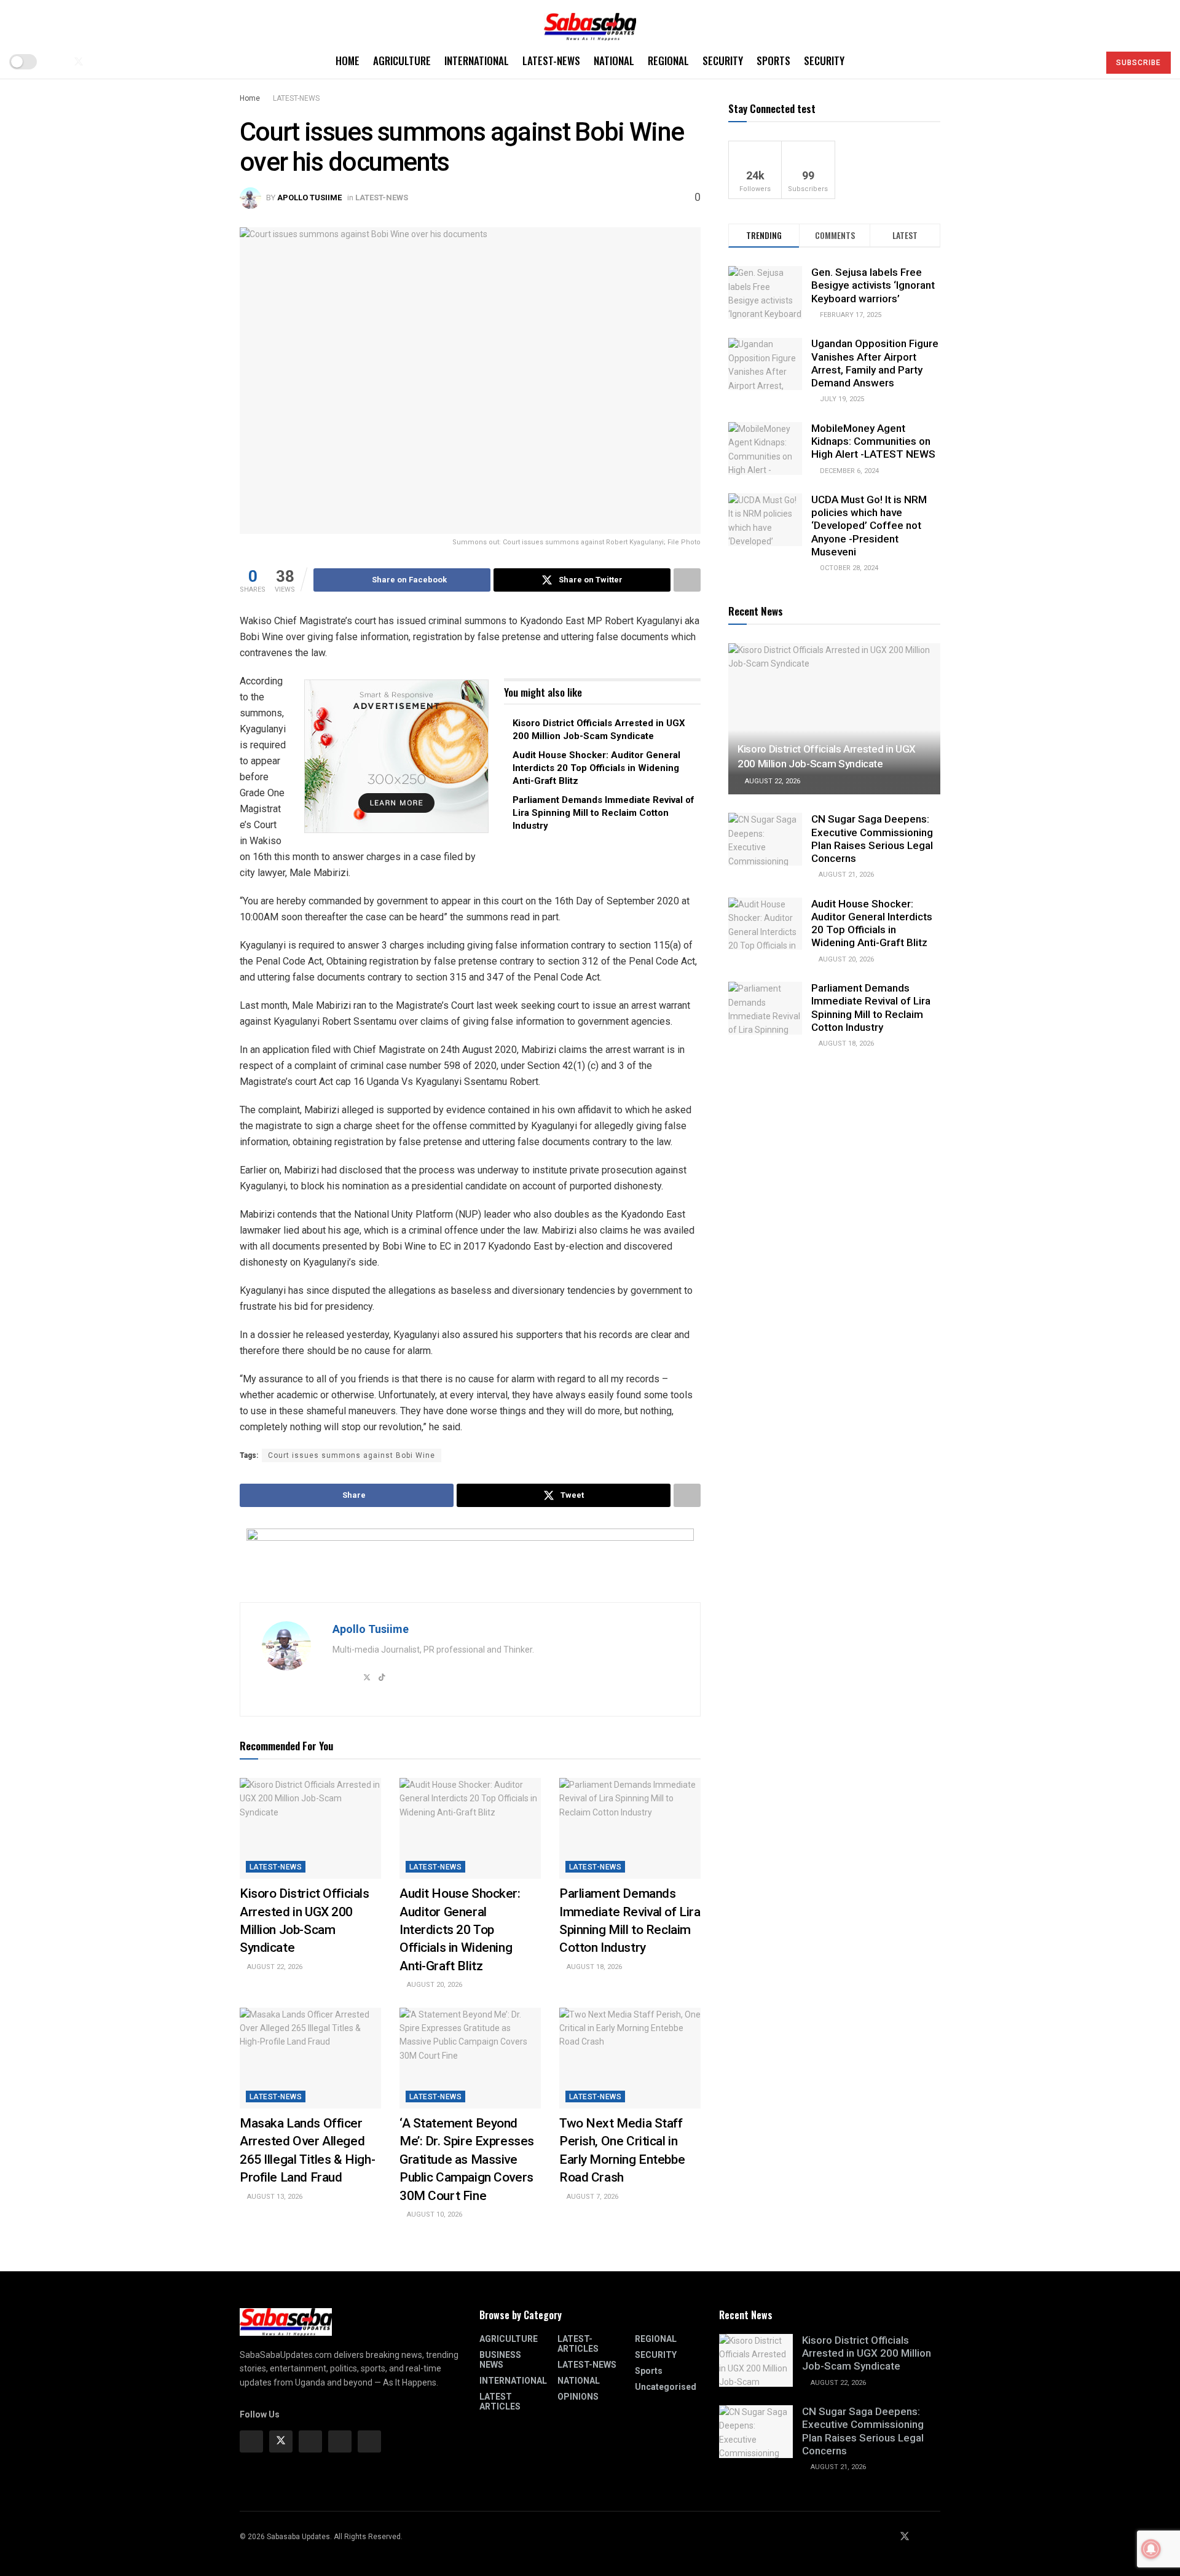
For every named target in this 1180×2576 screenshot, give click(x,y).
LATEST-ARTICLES (578, 2344)
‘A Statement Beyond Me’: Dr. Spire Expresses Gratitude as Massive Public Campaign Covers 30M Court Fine (467, 2159)
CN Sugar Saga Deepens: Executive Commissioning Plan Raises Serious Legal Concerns (872, 839)
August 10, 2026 (434, 2214)
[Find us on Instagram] (310, 2441)
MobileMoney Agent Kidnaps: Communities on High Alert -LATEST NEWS (873, 441)
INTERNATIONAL (477, 61)
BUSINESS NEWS (500, 2360)
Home (348, 61)
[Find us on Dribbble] (369, 2441)
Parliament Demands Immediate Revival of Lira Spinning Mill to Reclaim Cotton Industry (604, 813)
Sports (773, 61)
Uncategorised (666, 2387)
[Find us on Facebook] (58, 62)
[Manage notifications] (1151, 2549)
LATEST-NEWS (551, 61)
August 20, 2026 (434, 1985)
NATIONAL (614, 61)
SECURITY (723, 61)
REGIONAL (668, 61)
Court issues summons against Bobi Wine (352, 1455)
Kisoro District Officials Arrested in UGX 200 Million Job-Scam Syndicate (867, 2353)
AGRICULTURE (402, 61)
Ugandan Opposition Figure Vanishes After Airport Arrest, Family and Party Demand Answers (875, 364)
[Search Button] (1084, 61)
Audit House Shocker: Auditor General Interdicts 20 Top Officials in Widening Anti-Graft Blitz (596, 768)
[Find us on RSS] (119, 62)
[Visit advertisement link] (396, 756)
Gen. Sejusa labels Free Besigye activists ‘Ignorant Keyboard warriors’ (873, 285)
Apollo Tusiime (309, 198)
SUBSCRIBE (1139, 63)
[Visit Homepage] (590, 22)
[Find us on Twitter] (79, 62)
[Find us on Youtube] (100, 62)
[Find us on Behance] (340, 2441)
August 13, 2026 (274, 2197)
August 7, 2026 (592, 2197)
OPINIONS (578, 2397)
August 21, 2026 (845, 875)
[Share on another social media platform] (687, 580)
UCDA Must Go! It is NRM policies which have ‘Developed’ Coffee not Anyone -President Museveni (869, 526)
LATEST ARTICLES (500, 2402)
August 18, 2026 (593, 1967)
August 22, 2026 (274, 1967)
